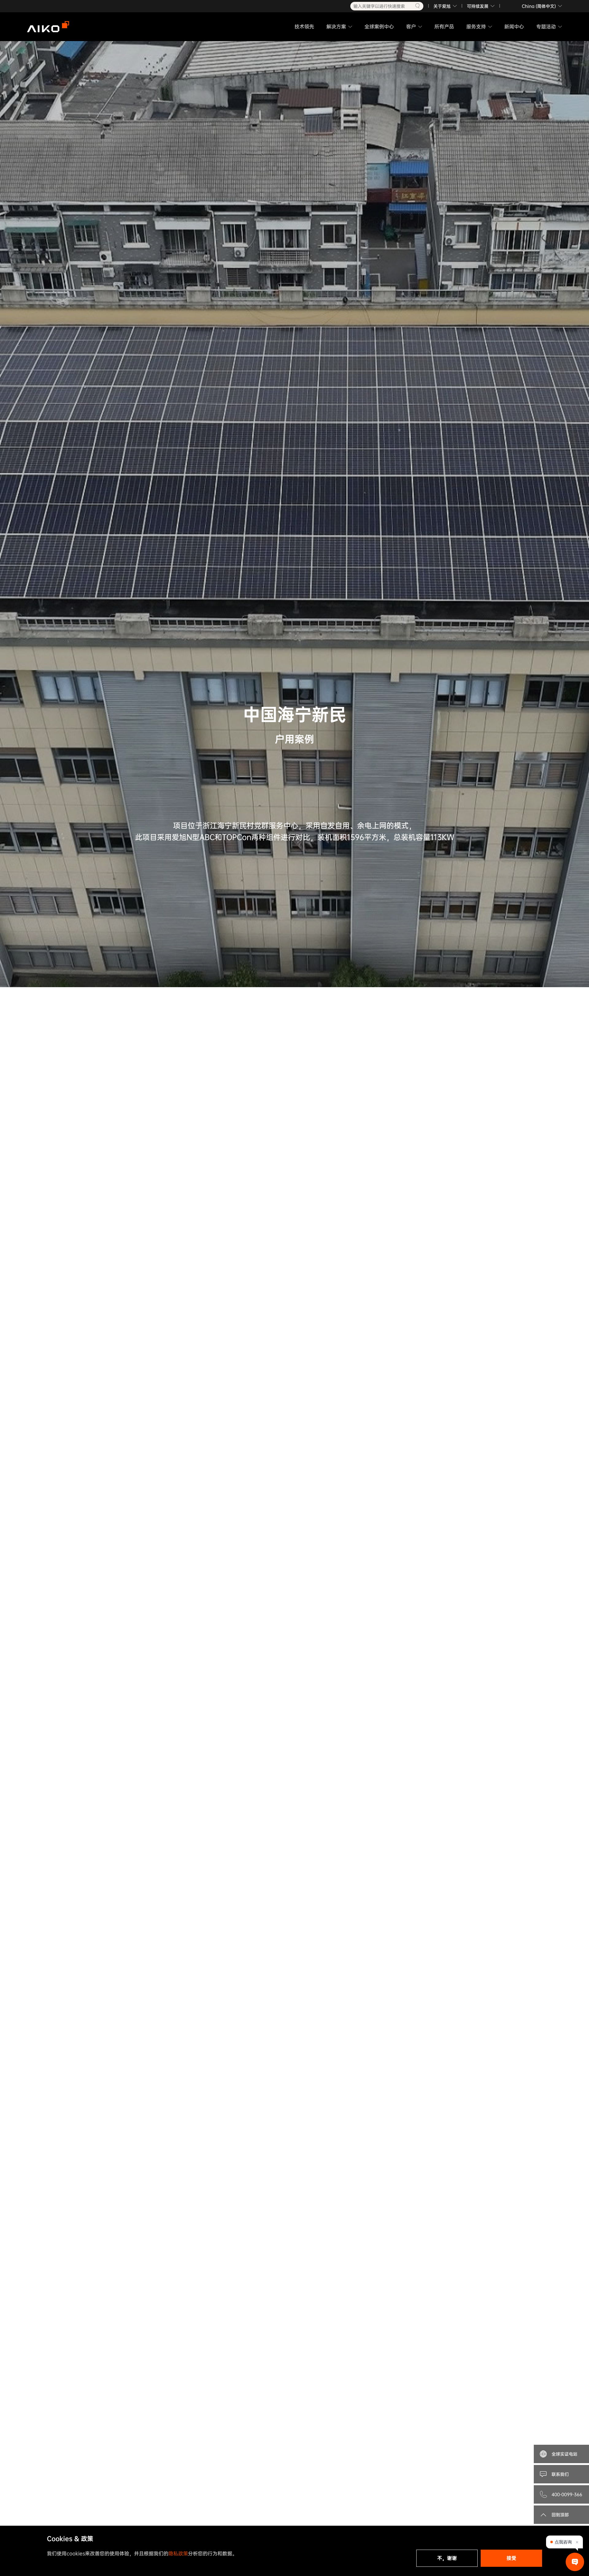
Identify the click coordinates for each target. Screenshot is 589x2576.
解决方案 (336, 27)
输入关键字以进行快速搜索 (379, 6)
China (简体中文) (539, 6)
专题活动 (546, 27)
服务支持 (476, 27)
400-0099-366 (567, 2494)
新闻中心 (514, 27)
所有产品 (444, 27)
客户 (411, 27)
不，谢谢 (447, 2558)
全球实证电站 (564, 2454)
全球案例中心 (379, 27)
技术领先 (304, 27)
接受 (511, 2558)
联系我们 (560, 2474)
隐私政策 (178, 2553)
